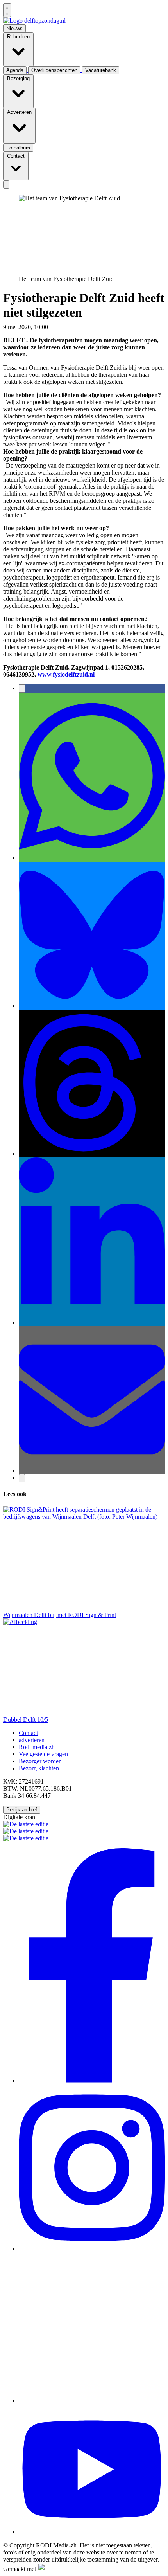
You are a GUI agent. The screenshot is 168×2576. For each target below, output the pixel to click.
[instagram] (92, 2249)
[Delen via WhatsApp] (92, 858)
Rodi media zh (37, 1747)
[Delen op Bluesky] (92, 1006)
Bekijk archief (22, 1810)
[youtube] (92, 2532)
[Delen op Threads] (92, 1154)
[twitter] (92, 2400)
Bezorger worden (40, 1761)
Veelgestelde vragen (43, 1754)
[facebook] (92, 2080)
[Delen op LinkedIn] (92, 1322)
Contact (28, 1733)
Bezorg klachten (39, 1768)
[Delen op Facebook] (22, 689)
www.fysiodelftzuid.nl (66, 674)
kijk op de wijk (68, 327)
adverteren (32, 1740)
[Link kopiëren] (22, 1478)
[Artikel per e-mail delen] (92, 1470)
